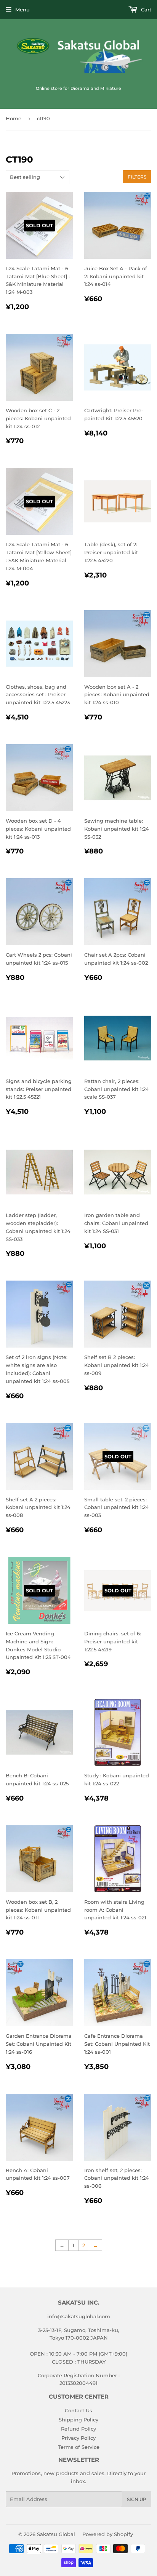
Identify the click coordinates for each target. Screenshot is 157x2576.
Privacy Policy (78, 2438)
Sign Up (137, 2499)
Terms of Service (79, 2447)
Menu (22, 10)
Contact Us (78, 2410)
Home (14, 118)
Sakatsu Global (56, 2534)
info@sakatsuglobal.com (79, 2316)
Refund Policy (78, 2429)
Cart (145, 10)
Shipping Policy (78, 2420)
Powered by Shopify (108, 2534)
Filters (137, 177)
